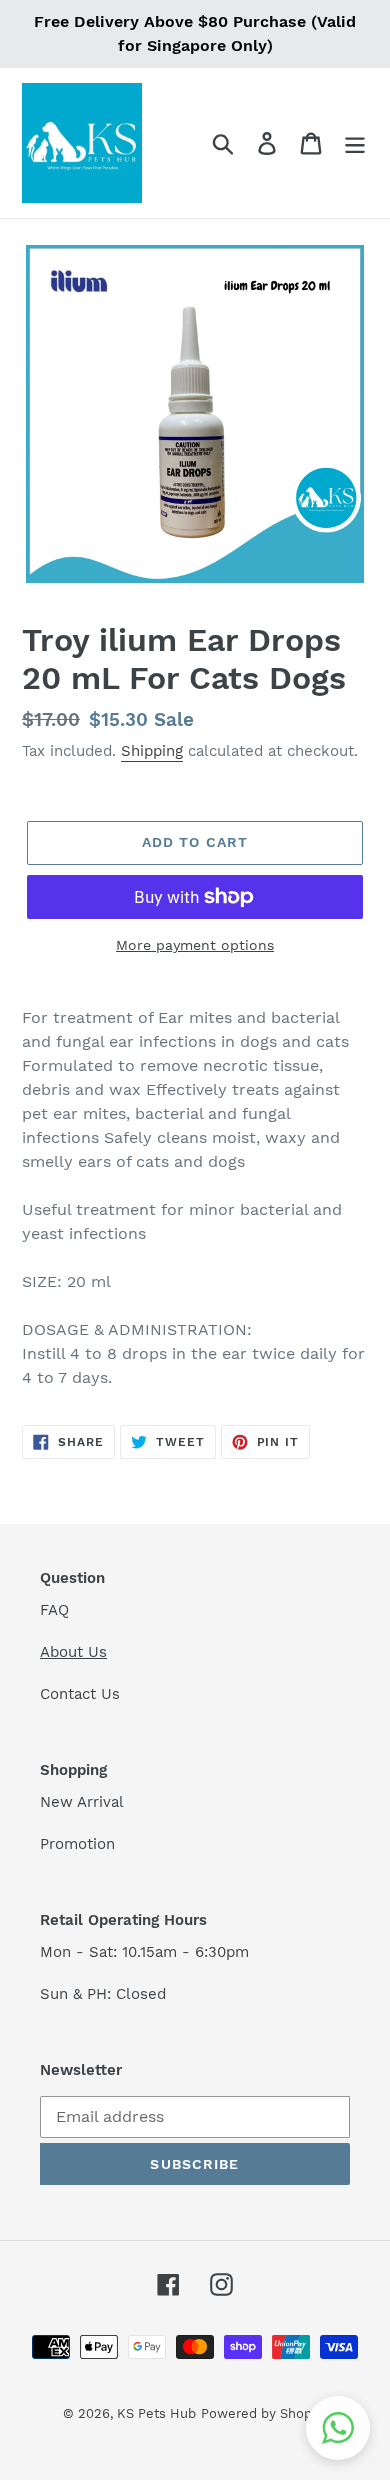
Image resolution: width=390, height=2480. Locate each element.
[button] (338, 2428)
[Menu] (355, 143)
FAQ (54, 1610)
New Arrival (84, 1802)
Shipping (152, 751)
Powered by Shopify (264, 2413)
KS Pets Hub (156, 2413)
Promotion (80, 1844)
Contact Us (80, 1694)
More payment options (195, 945)
